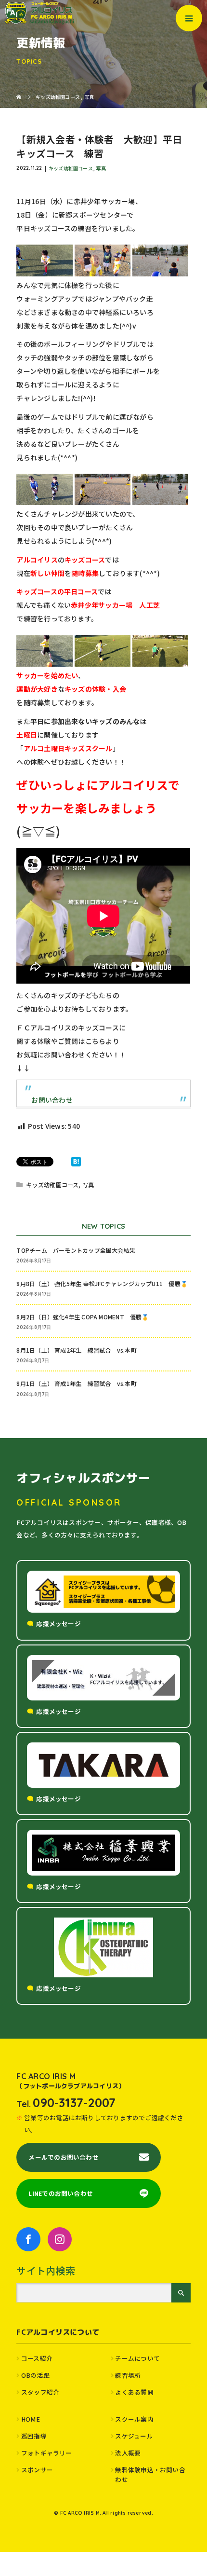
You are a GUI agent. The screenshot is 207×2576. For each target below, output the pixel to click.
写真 (101, 168)
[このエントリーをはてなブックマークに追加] (76, 1162)
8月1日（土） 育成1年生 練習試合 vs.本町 (76, 1383)
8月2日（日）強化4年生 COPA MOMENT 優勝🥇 (83, 1317)
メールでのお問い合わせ (63, 2157)
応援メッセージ (58, 1624)
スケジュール (134, 2436)
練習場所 (128, 2375)
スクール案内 (134, 2419)
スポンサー (37, 2470)
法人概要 (128, 2453)
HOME (31, 2419)
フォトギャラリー (47, 2453)
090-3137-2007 (74, 2103)
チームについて (137, 2358)
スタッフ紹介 (40, 2392)
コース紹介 (37, 2358)
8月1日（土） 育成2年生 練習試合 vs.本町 (76, 1350)
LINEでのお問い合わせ (61, 2193)
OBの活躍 (35, 2375)
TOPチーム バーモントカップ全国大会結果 (79, 1250)
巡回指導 (34, 2436)
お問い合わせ (52, 1100)
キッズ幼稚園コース (71, 168)
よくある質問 (134, 2392)
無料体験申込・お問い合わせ (150, 2474)
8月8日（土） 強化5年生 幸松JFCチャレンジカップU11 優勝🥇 (102, 1283)
